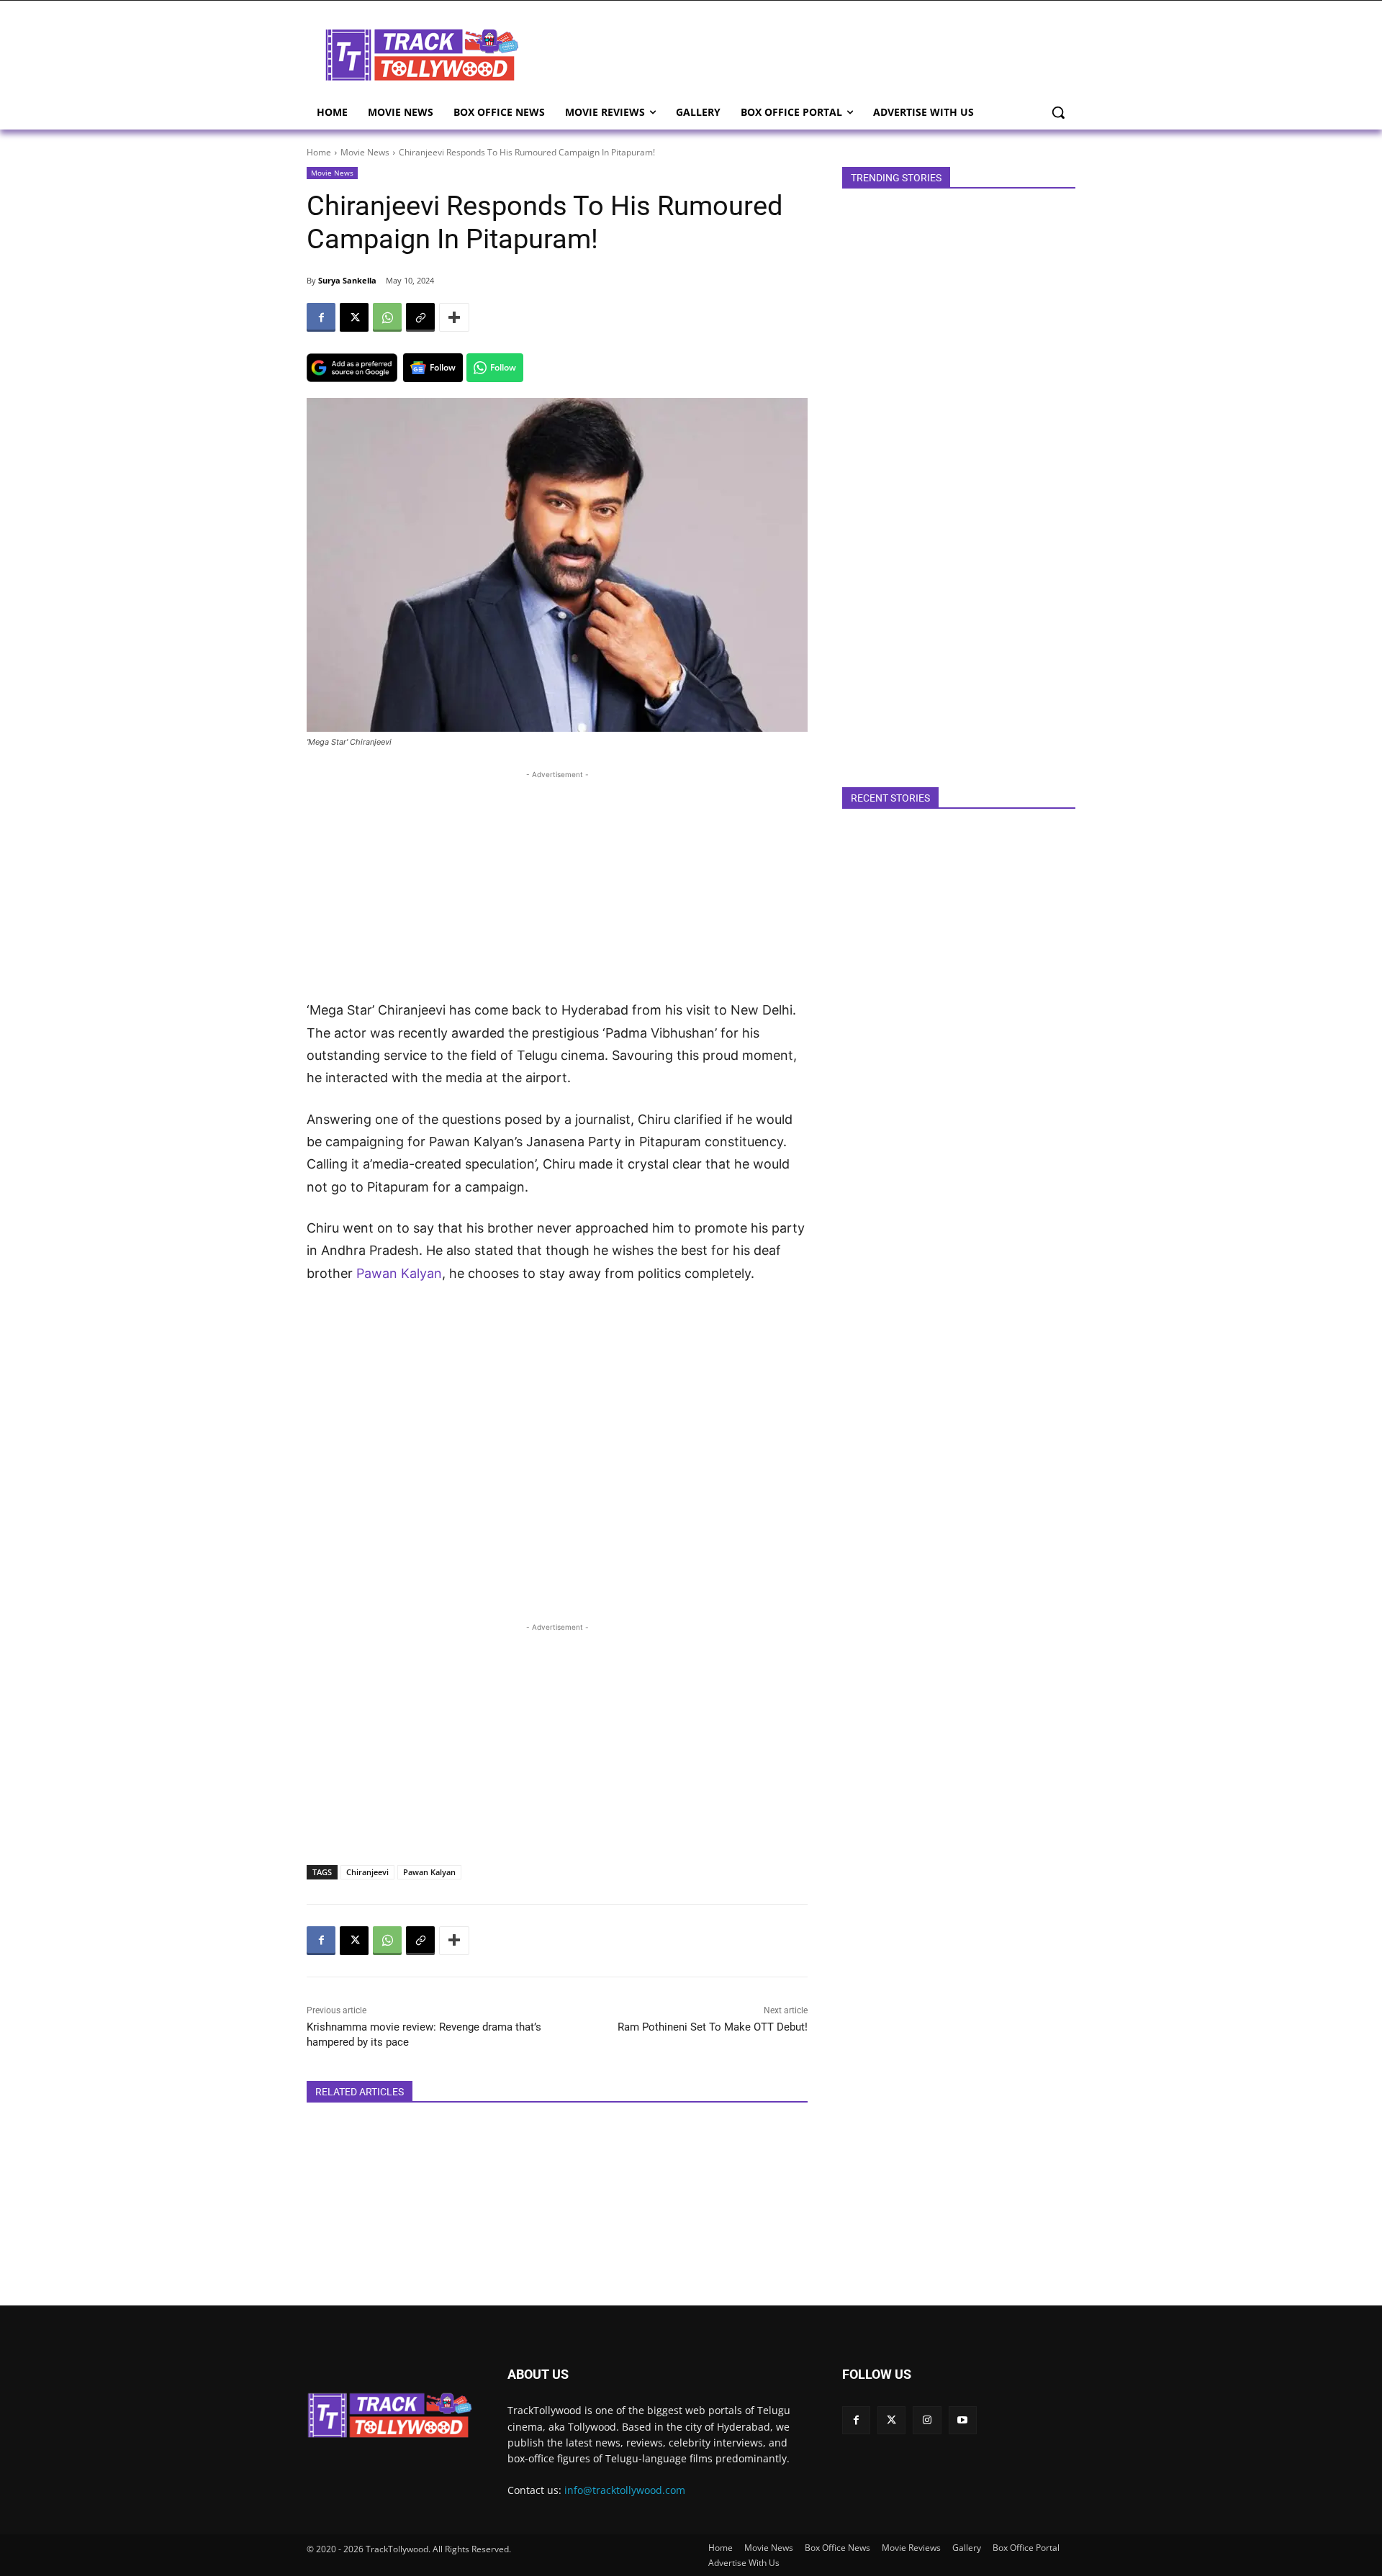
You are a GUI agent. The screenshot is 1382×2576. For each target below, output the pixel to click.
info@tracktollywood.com (625, 2490)
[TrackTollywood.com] (422, 55)
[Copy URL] (420, 317)
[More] (454, 317)
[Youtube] (963, 2420)
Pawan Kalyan (399, 1273)
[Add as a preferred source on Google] (352, 368)
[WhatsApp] (387, 317)
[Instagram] (927, 2420)
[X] (354, 317)
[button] (1058, 112)
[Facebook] (321, 317)
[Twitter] (891, 2420)
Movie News (365, 152)
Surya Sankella (347, 280)
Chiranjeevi (367, 1872)
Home (319, 152)
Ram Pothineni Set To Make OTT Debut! (713, 2027)
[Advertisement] (806, 53)
